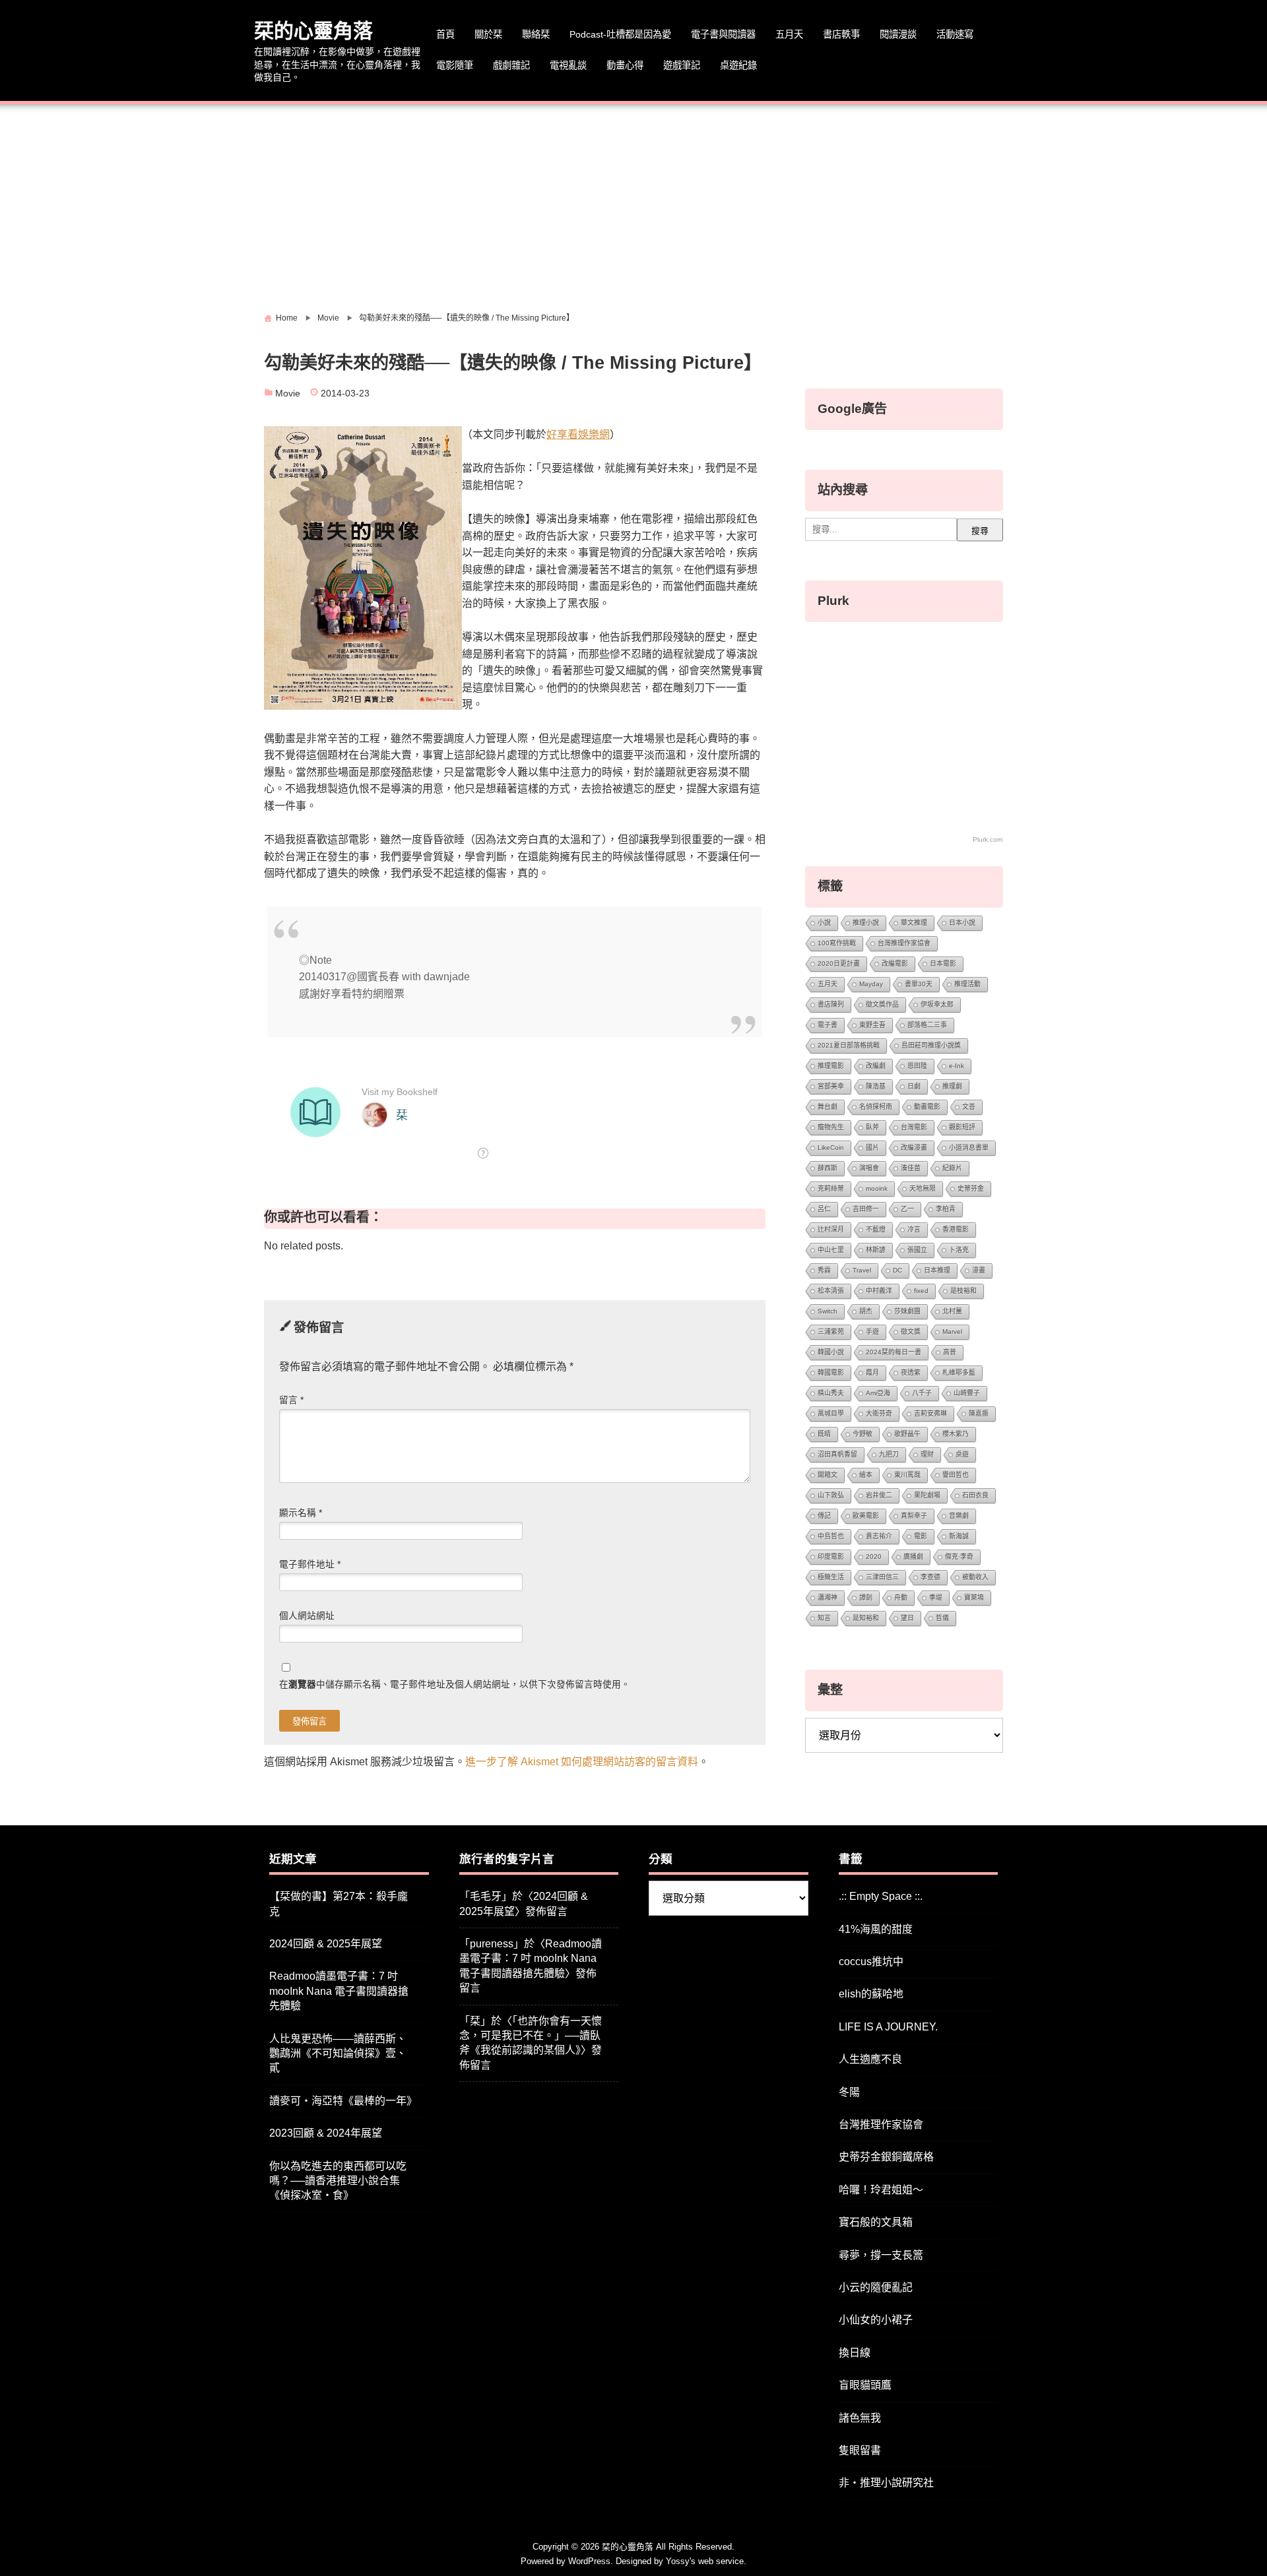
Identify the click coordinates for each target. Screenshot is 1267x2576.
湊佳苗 (911, 1168)
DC (897, 1270)
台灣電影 (914, 1127)
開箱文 (828, 1475)
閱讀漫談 (898, 34)
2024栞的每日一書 (893, 1352)
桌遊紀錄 (738, 65)
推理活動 (967, 984)
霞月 (872, 1372)
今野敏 (862, 1434)
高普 (950, 1352)
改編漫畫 (914, 1147)
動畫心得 (625, 65)
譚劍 (866, 1597)
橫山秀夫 (831, 1393)
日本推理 (937, 1270)
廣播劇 (913, 1556)
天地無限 (923, 1188)
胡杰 (866, 1311)
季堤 (936, 1597)
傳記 (824, 1516)
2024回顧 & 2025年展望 (326, 1944)
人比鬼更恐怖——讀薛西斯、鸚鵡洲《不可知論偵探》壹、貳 (338, 2054)
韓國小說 (831, 1352)
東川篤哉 (907, 1475)
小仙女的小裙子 (876, 2320)
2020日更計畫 (839, 963)
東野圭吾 (872, 1025)
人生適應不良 (870, 2059)
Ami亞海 (878, 1393)
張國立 (917, 1250)
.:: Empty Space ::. (881, 1896)
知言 (824, 1618)
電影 (921, 1536)
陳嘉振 (979, 1413)
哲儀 (942, 1618)
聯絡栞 (536, 34)
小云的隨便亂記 (876, 2287)
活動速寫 (955, 34)
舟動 (901, 1597)
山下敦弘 (831, 1495)
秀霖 (824, 1270)
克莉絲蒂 (831, 1188)
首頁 (445, 34)
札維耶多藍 (959, 1372)
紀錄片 (952, 1168)
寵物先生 (831, 1127)
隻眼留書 (860, 2450)
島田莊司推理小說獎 (931, 1045)
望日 (907, 1618)
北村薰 (952, 1311)
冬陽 (849, 2092)
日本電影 (943, 963)
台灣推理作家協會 (904, 943)
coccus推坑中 (871, 1962)
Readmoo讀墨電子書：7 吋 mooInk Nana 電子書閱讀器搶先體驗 (339, 1991)
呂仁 (824, 1209)
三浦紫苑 (831, 1332)
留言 (291, 1400)
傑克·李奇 (959, 1556)
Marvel (952, 1332)
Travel (862, 1270)
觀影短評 (962, 1127)
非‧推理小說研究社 (886, 2483)
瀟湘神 (828, 1597)
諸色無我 (860, 2418)
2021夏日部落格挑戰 (849, 1045)
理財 (927, 1454)
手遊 (872, 1332)
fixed (921, 1291)
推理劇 (952, 1086)
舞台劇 (828, 1107)
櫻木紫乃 (956, 1434)
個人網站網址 (307, 1616)
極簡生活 (831, 1577)
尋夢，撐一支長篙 (881, 2255)
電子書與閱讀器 (723, 34)
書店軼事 (841, 34)
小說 (824, 923)
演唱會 (869, 1168)
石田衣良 (975, 1495)
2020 (874, 1556)
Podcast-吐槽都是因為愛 (620, 34)
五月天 (789, 34)
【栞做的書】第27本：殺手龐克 (339, 1903)
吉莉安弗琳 (930, 1413)
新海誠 (959, 1536)
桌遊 (962, 1454)
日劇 (914, 1086)
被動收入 (975, 1577)
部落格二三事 (927, 1025)
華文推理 (914, 923)
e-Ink (957, 1066)
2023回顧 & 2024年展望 (326, 2133)
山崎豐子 (967, 1393)
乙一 (907, 1209)
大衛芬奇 (879, 1413)
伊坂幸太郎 (937, 1004)
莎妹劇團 (907, 1311)
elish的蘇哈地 (871, 1994)
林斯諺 (876, 1250)
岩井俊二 (879, 1495)
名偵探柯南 (876, 1107)
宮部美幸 (831, 1086)
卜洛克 (959, 1250)
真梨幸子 (914, 1516)
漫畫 (979, 1270)
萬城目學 (831, 1413)
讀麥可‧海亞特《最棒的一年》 (343, 2101)
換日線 (855, 2353)
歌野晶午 (907, 1434)
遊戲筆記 (682, 65)
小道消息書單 (969, 1147)
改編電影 (895, 963)
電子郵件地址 (310, 1564)
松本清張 (831, 1291)
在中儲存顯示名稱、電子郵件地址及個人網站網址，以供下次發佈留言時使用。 (455, 1684)
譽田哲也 (956, 1475)
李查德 (930, 1577)
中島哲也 (831, 1536)
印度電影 (831, 1556)
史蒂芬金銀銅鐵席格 (886, 2157)
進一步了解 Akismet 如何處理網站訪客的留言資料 (582, 1762)
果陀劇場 (927, 1495)
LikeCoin (831, 1147)
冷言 (914, 1229)
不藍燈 (876, 1229)
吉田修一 (866, 1209)
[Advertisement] (633, 203)
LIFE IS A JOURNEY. (888, 2027)
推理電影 (831, 1066)
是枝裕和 (963, 1291)
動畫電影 (927, 1107)
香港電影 (956, 1229)
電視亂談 (568, 65)
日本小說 (962, 923)
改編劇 (876, 1066)
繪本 (866, 1475)
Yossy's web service (705, 2561)
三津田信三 (882, 1577)
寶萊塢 (974, 1597)
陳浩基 (876, 1086)
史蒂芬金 (971, 1188)
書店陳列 (831, 1004)
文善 (969, 1107)
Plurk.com (988, 839)
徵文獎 (911, 1332)
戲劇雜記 (511, 65)
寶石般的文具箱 (876, 2222)
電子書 (828, 1025)
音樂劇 (959, 1516)
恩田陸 (917, 1066)
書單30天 (919, 984)
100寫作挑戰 (837, 943)
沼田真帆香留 (837, 1454)
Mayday (871, 984)
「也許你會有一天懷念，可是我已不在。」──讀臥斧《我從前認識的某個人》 (531, 2036)
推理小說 (866, 923)
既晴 (824, 1434)
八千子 (922, 1393)
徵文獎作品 (882, 1004)
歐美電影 (866, 1516)
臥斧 (872, 1127)
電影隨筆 (455, 65)
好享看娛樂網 (578, 434)
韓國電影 (831, 1372)
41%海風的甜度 (876, 1929)
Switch (828, 1311)
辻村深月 (831, 1229)
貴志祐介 (879, 1536)
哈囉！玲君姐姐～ (881, 2190)
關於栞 (488, 34)
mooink (877, 1188)
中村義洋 (879, 1291)
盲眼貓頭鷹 (865, 2385)
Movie (288, 393)
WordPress (589, 2561)
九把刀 (889, 1454)
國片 (872, 1147)
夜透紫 (911, 1372)
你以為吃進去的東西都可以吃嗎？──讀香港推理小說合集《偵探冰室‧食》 (338, 2181)
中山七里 (831, 1250)
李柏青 (946, 1209)
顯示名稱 (301, 1513)
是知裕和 (866, 1618)
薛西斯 (828, 1168)
